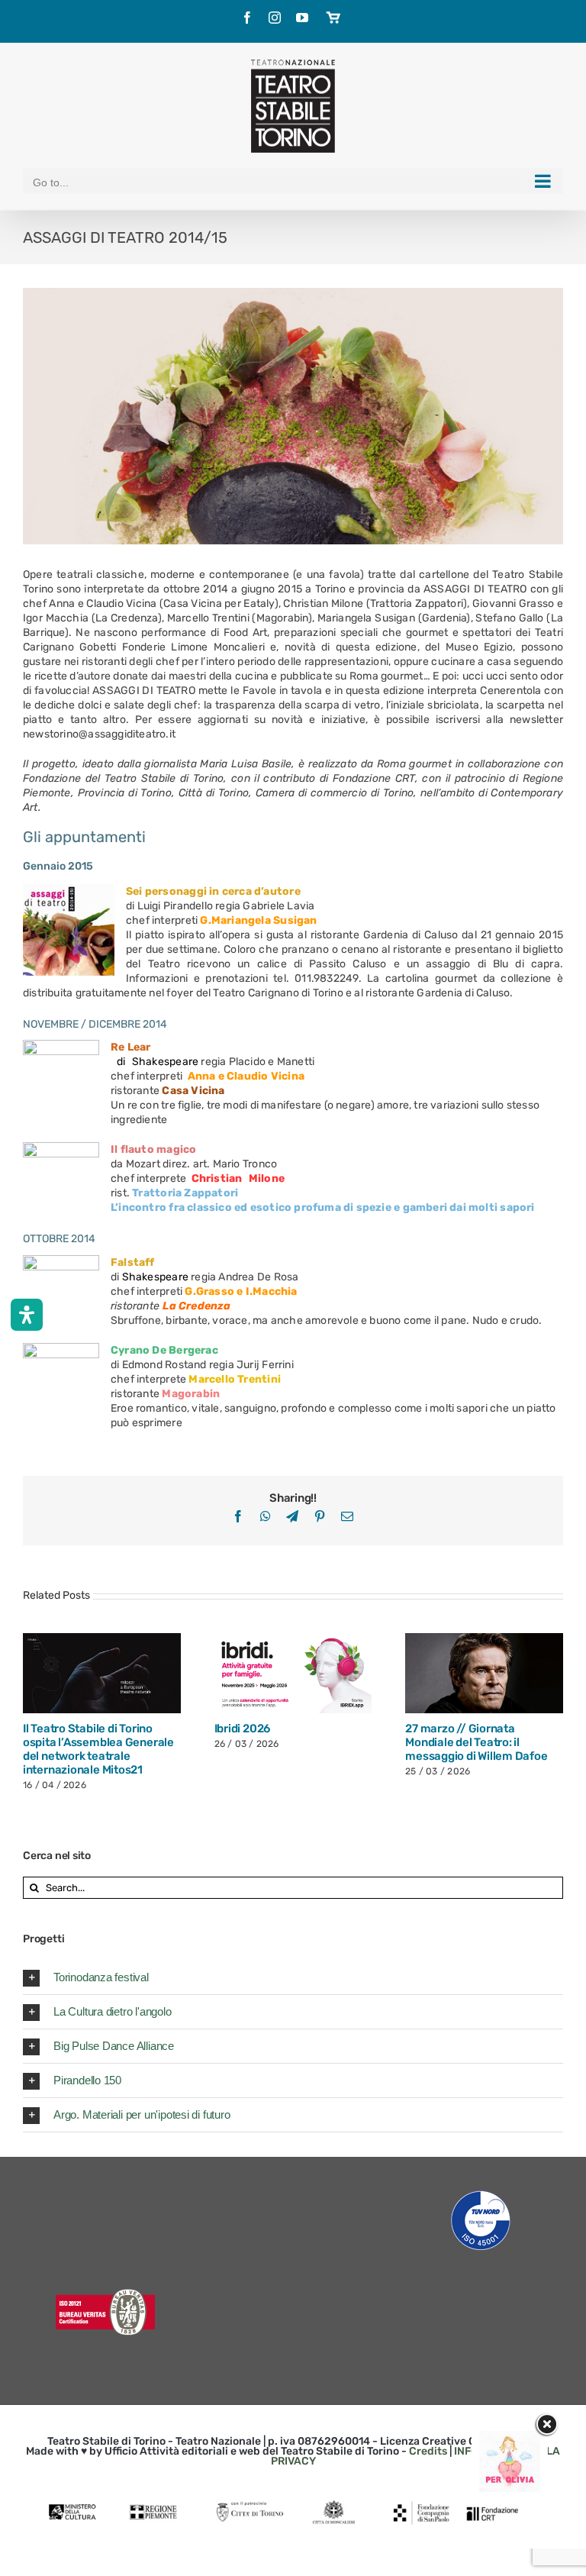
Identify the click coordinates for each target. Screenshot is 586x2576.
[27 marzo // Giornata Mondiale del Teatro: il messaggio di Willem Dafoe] (484, 1673)
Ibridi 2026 (243, 1729)
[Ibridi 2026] (293, 1673)
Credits (428, 2451)
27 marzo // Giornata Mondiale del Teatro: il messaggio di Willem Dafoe (476, 1742)
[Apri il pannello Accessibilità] (27, 1315)
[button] (293, 1977)
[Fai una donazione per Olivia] (510, 2438)
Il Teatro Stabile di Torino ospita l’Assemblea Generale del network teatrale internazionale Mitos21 (98, 1749)
